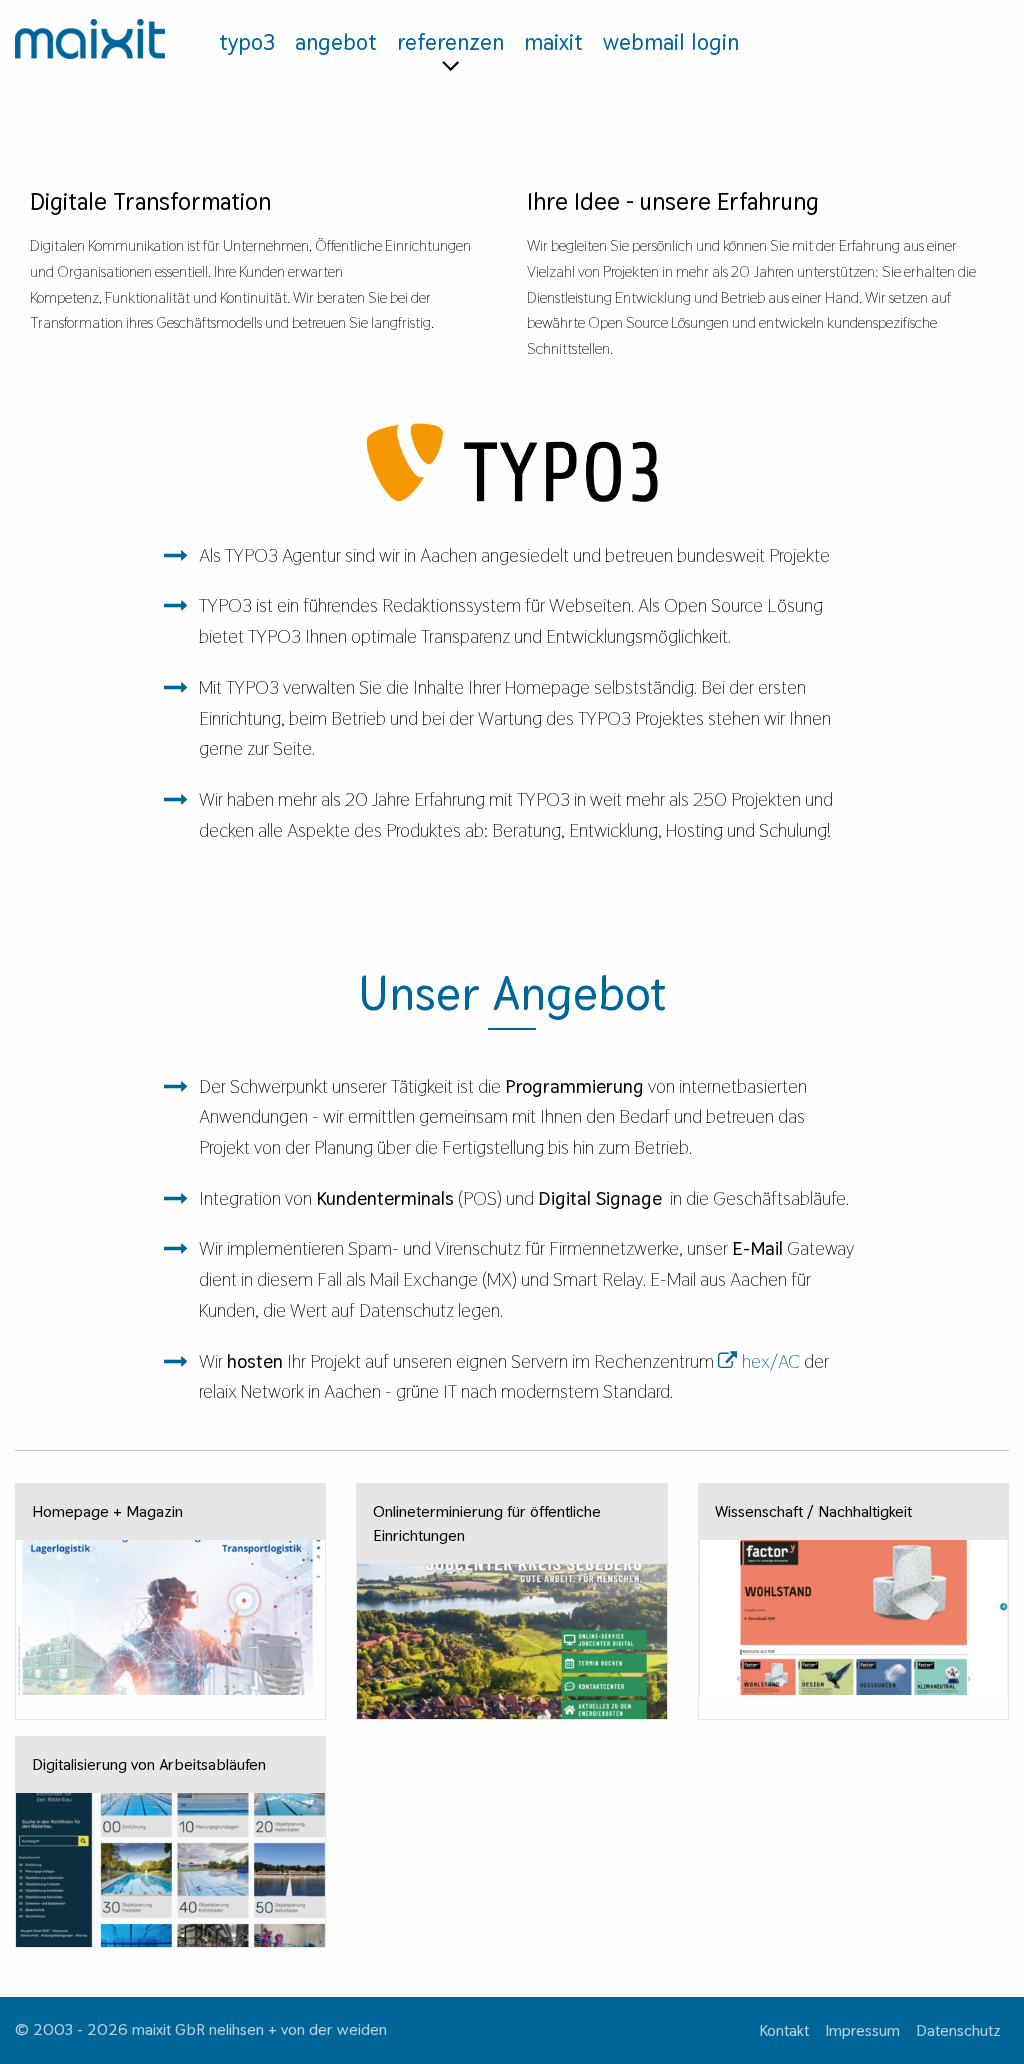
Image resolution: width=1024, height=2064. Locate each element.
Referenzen (450, 42)
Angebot (336, 42)
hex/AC (771, 1361)
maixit (553, 42)
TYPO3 (247, 42)
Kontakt (784, 2030)
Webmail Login (671, 42)
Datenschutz (958, 2030)
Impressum (862, 2030)
